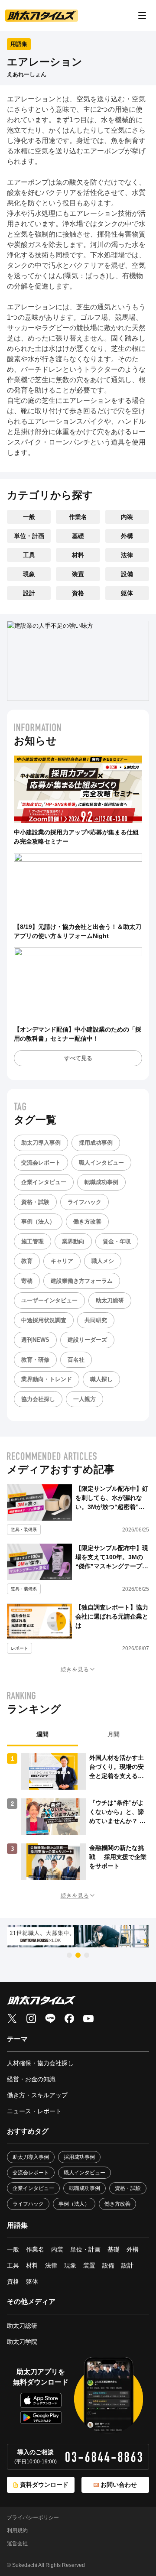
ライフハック (84, 1202)
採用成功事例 (96, 1143)
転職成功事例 (101, 1182)
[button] (78, 1669)
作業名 (78, 517)
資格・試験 (35, 1202)
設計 (29, 593)
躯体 (127, 593)
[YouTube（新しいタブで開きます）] (88, 2018)
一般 (29, 517)
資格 (78, 593)
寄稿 (27, 1281)
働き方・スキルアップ (37, 2095)
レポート (19, 1648)
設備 (127, 574)
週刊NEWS (35, 1340)
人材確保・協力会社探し (40, 2063)
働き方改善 (87, 1221)
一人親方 (84, 1399)
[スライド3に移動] (87, 1955)
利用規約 (17, 2531)
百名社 (76, 1360)
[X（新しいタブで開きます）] (12, 2018)
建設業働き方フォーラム (82, 1281)
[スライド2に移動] (78, 1955)
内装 (127, 517)
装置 (78, 574)
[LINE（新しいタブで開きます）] (50, 2018)
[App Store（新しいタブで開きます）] (41, 2400)
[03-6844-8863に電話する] (104, 2457)
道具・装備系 (24, 1530)
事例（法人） (38, 1221)
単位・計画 (29, 536)
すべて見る (78, 1058)
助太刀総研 (110, 1300)
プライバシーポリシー (33, 2518)
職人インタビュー (101, 1163)
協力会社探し (38, 1399)
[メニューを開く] (142, 16)
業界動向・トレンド (47, 1379)
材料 (78, 555)
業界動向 (73, 1241)
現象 (29, 574)
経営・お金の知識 (31, 2079)
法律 (127, 555)
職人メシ (103, 1261)
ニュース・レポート (34, 2111)
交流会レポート (41, 1163)
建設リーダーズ (87, 1340)
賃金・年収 (117, 1241)
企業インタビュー (44, 1182)
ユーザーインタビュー (49, 1300)
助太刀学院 (22, 2342)
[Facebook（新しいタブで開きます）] (69, 2018)
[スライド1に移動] (69, 1955)
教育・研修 (35, 1360)
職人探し (101, 1379)
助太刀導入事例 (41, 1143)
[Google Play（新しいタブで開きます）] (41, 2417)
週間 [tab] (42, 1734)
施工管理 (32, 1241)
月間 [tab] (114, 1734)
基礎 (78, 536)
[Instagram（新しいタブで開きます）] (31, 2018)
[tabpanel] (78, 1817)
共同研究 (96, 1320)
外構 (127, 536)
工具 (29, 555)
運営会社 (17, 2544)
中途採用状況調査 (44, 1320)
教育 (27, 1261)
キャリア (62, 1261)
